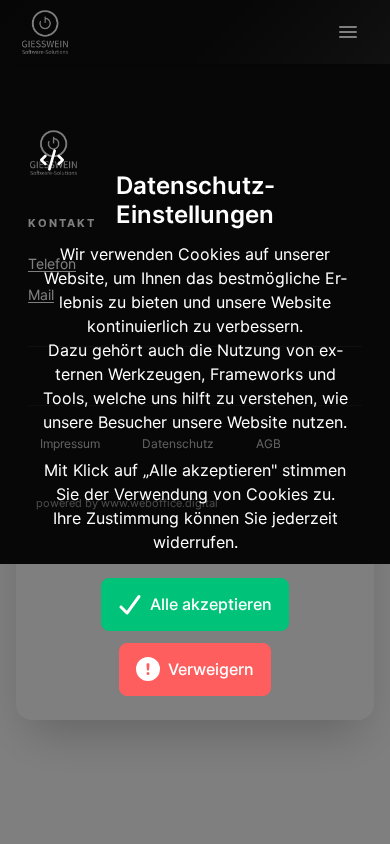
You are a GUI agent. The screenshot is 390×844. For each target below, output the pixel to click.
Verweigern (211, 669)
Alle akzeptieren (211, 604)
